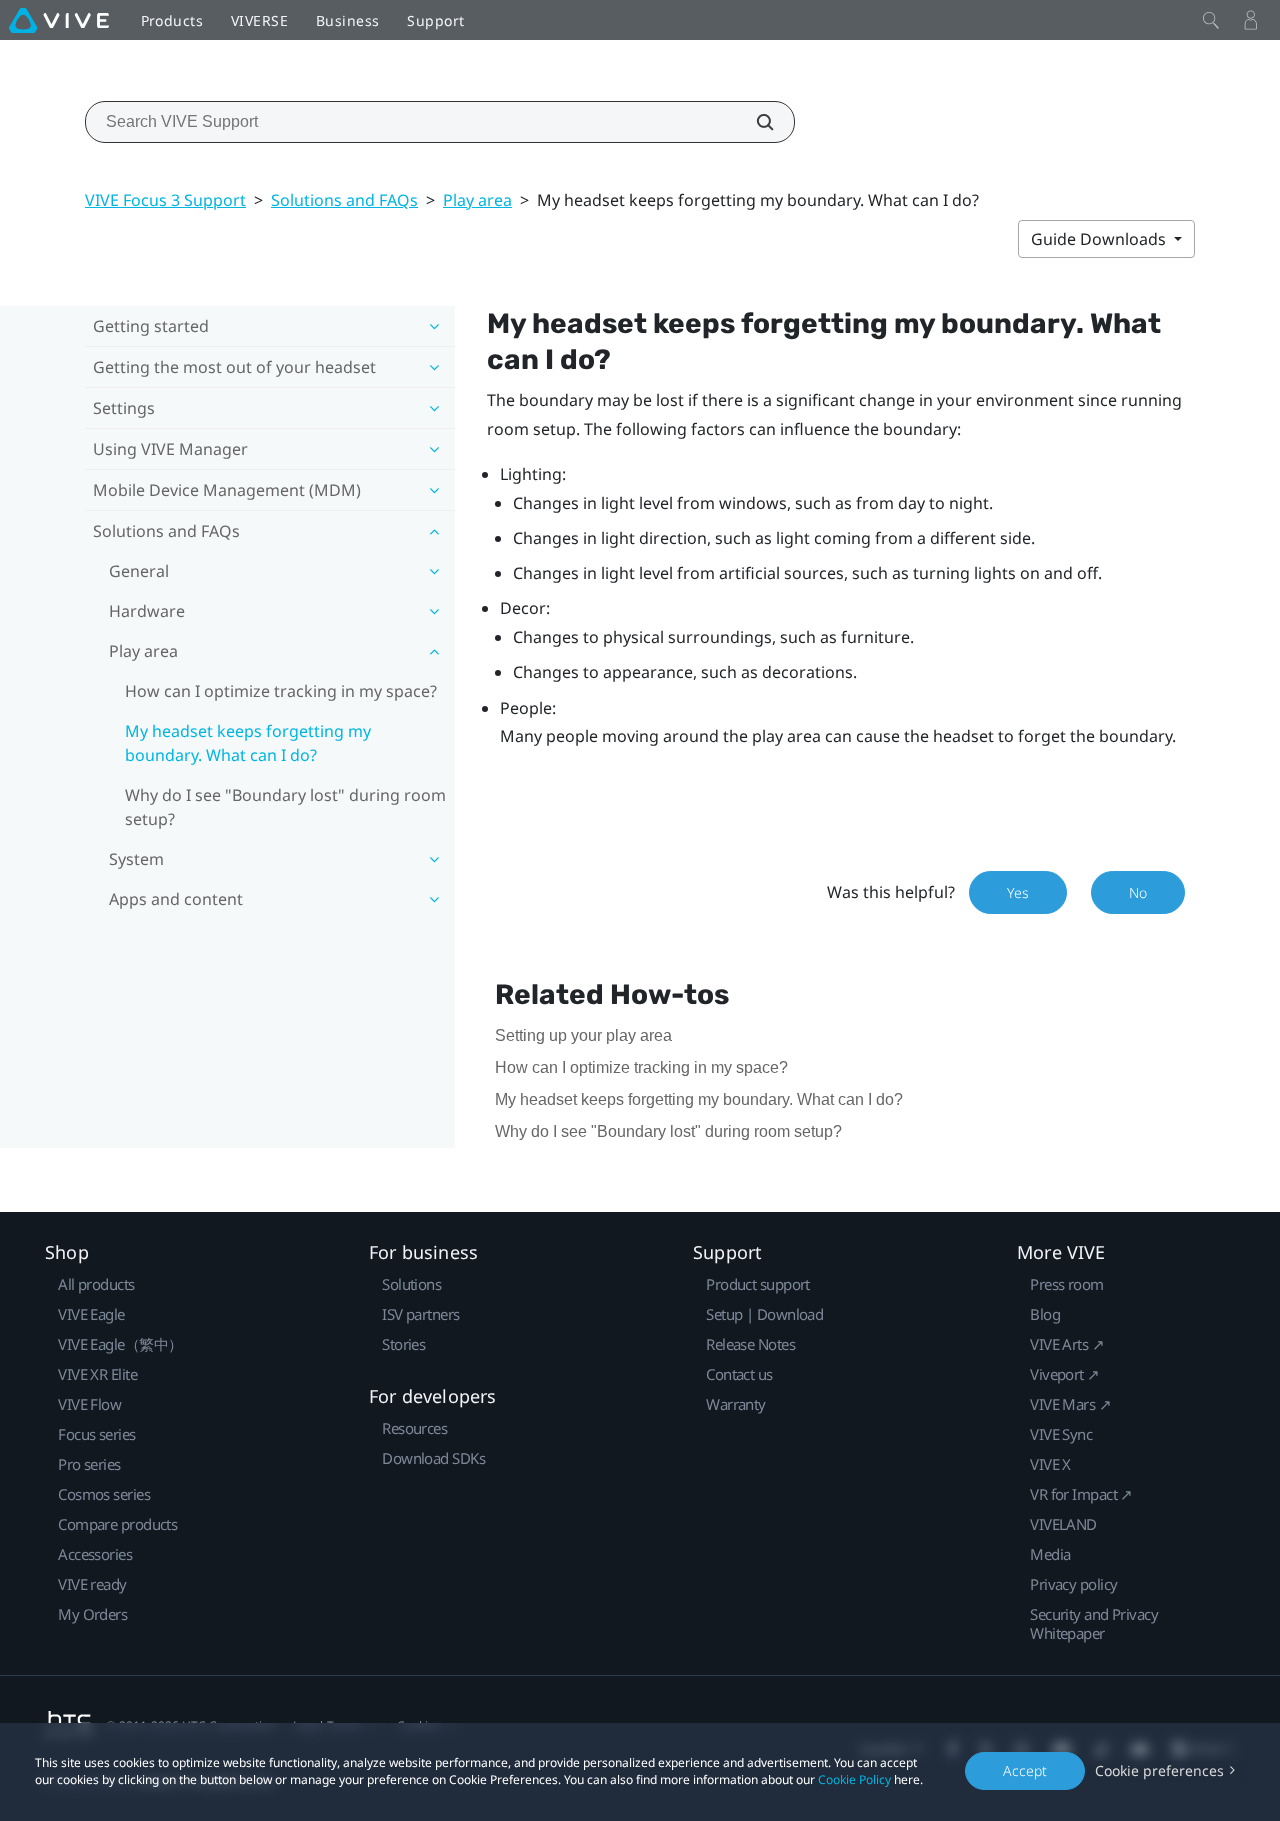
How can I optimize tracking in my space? (281, 691)
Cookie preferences (1159, 1770)
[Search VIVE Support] (754, 122)
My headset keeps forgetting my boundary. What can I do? (248, 743)
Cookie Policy (854, 1779)
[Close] (1211, 20)
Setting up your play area (583, 1035)
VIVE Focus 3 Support (165, 200)
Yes (1018, 892)
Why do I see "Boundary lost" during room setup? (285, 807)
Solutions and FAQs (344, 200)
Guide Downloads (1100, 239)
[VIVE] (59, 20)
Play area (477, 200)
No (1138, 892)
